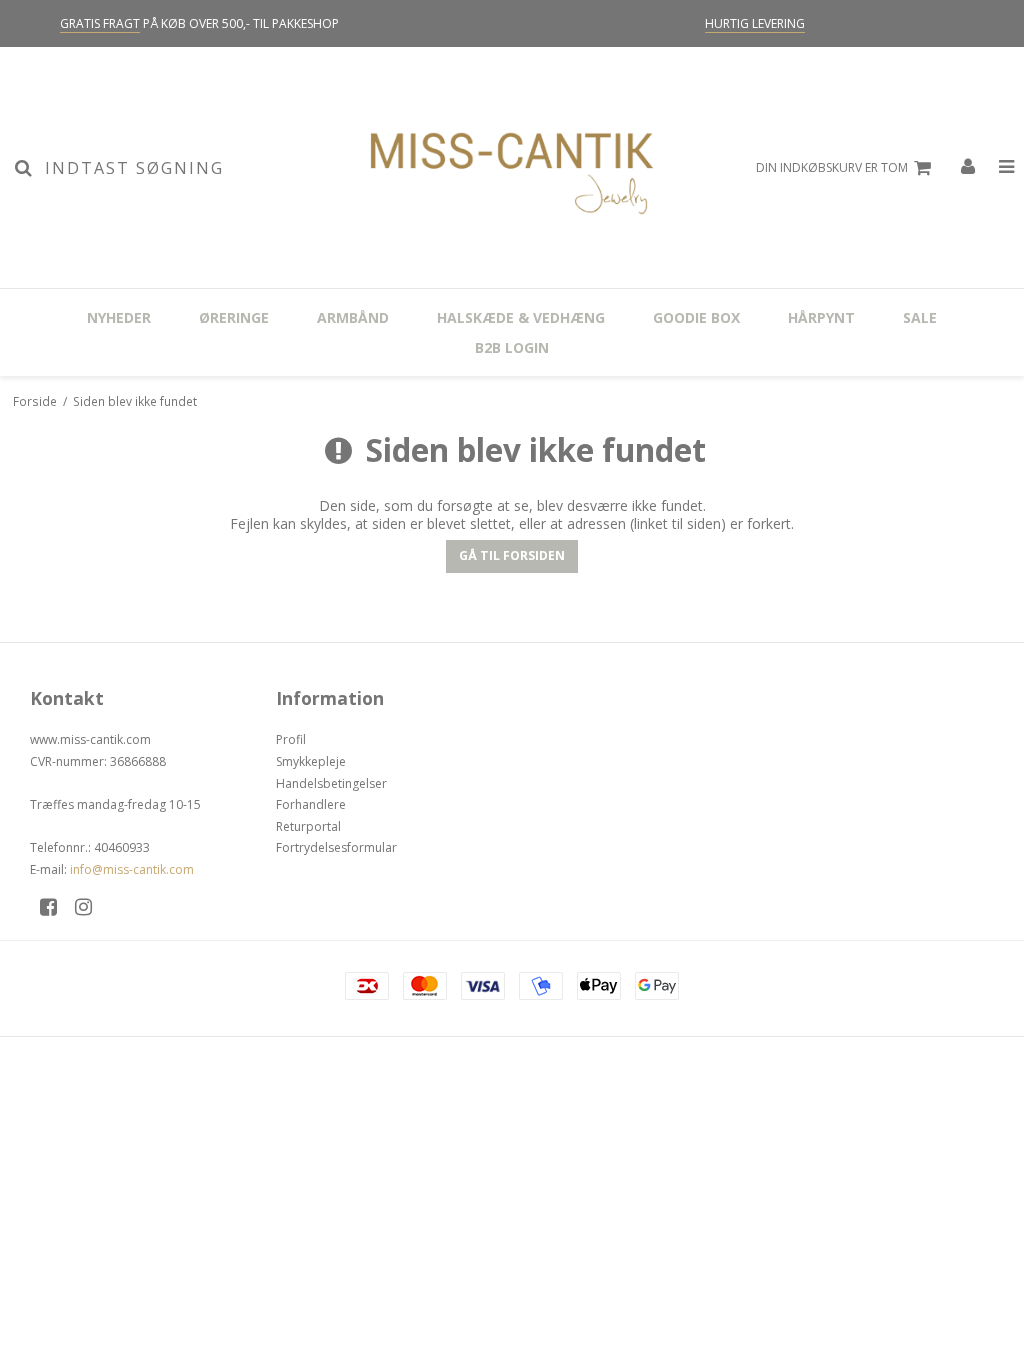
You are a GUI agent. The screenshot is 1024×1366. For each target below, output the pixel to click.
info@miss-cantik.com (132, 869)
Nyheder (119, 317)
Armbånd (353, 317)
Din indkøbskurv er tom (832, 167)
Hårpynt (821, 317)
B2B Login (512, 347)
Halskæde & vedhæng (521, 317)
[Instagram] (90, 906)
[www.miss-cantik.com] (511, 167)
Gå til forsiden (512, 555)
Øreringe (234, 317)
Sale (920, 317)
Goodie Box (696, 317)
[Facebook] (55, 906)
